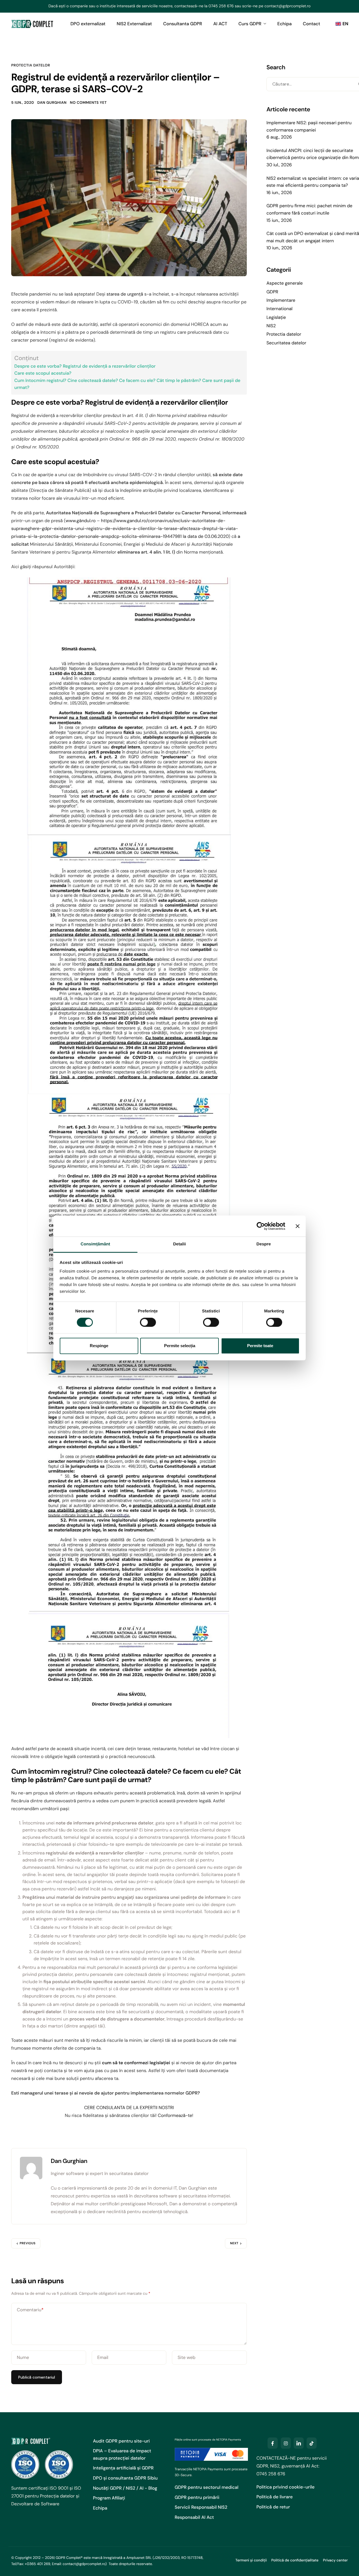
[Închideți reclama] (298, 1226)
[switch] (148, 1322)
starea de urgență (125, 294)
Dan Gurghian (52, 103)
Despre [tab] (264, 1244)
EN (345, 24)
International (279, 309)
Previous (27, 2243)
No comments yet (88, 103)
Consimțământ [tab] (95, 1244)
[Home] (32, 24)
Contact (312, 24)
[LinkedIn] (299, 2443)
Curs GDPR (250, 24)
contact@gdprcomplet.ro (288, 6)
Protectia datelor (31, 65)
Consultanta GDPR (183, 24)
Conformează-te (175, 2115)
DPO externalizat (88, 24)
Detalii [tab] (179, 1244)
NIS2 (271, 326)
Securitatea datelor (286, 343)
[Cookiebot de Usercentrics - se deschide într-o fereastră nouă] (261, 1226)
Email (103, 2357)
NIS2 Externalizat (134, 24)
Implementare (281, 300)
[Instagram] (286, 2443)
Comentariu (30, 2310)
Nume (23, 2357)
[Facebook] (273, 2443)
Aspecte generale (285, 283)
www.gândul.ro (81, 521)
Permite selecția (180, 1346)
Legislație (276, 317)
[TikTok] (312, 2443)
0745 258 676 (221, 6)
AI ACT (220, 24)
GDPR (272, 292)
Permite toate (260, 1346)
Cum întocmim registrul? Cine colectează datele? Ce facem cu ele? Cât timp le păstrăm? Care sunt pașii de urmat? (127, 384)
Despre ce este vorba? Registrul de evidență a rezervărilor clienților (85, 366)
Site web (187, 2357)
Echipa (285, 24)
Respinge (99, 1346)
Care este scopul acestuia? (43, 373)
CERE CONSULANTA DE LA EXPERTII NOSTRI (129, 2108)
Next (234, 2243)
